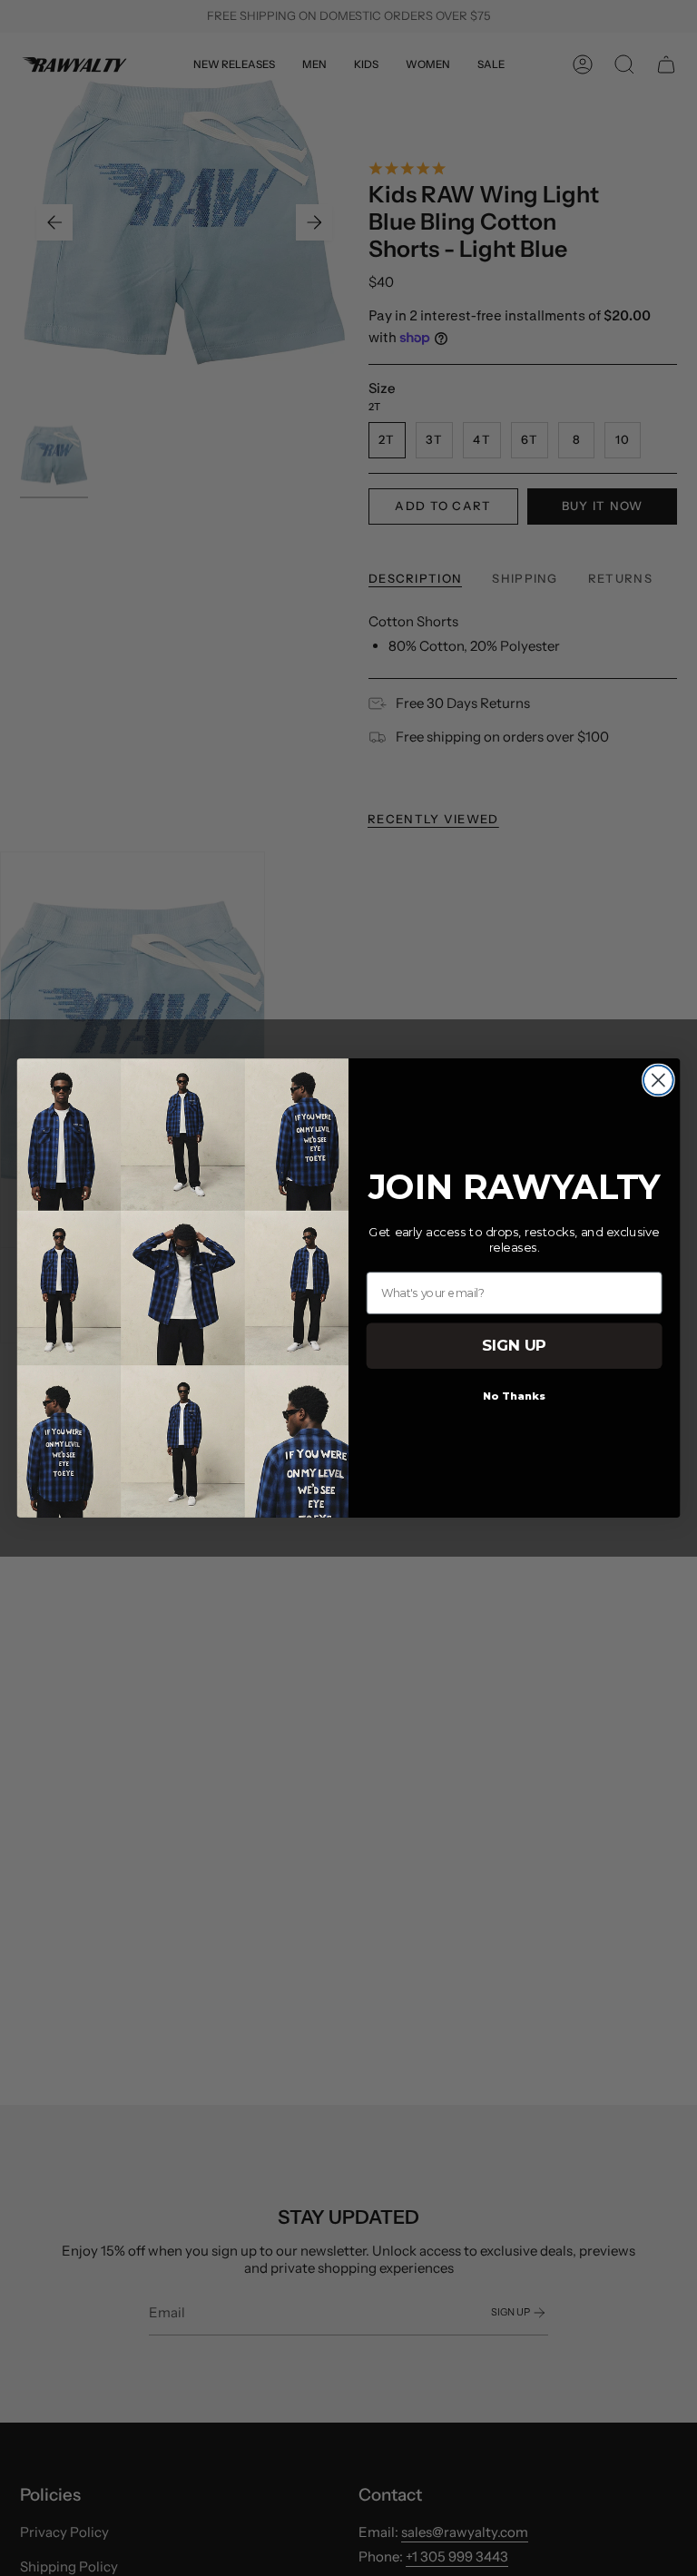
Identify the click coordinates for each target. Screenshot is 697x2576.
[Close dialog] (658, 1081)
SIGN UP (514, 1346)
